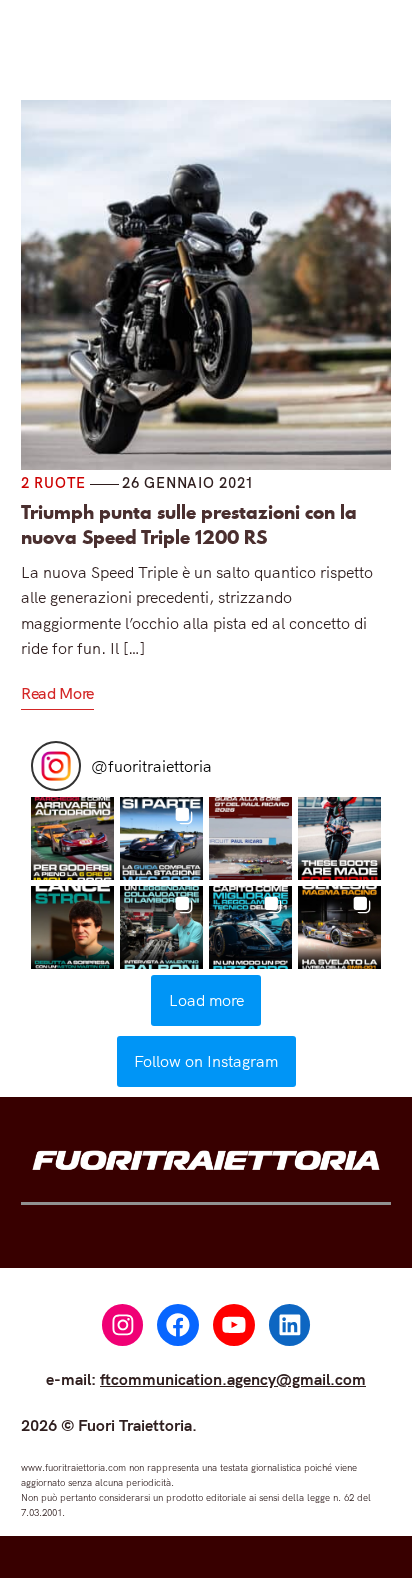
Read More (57, 693)
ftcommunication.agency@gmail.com (233, 1379)
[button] (72, 838)
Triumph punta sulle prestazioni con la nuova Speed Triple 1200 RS (189, 525)
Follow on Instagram (206, 1061)
